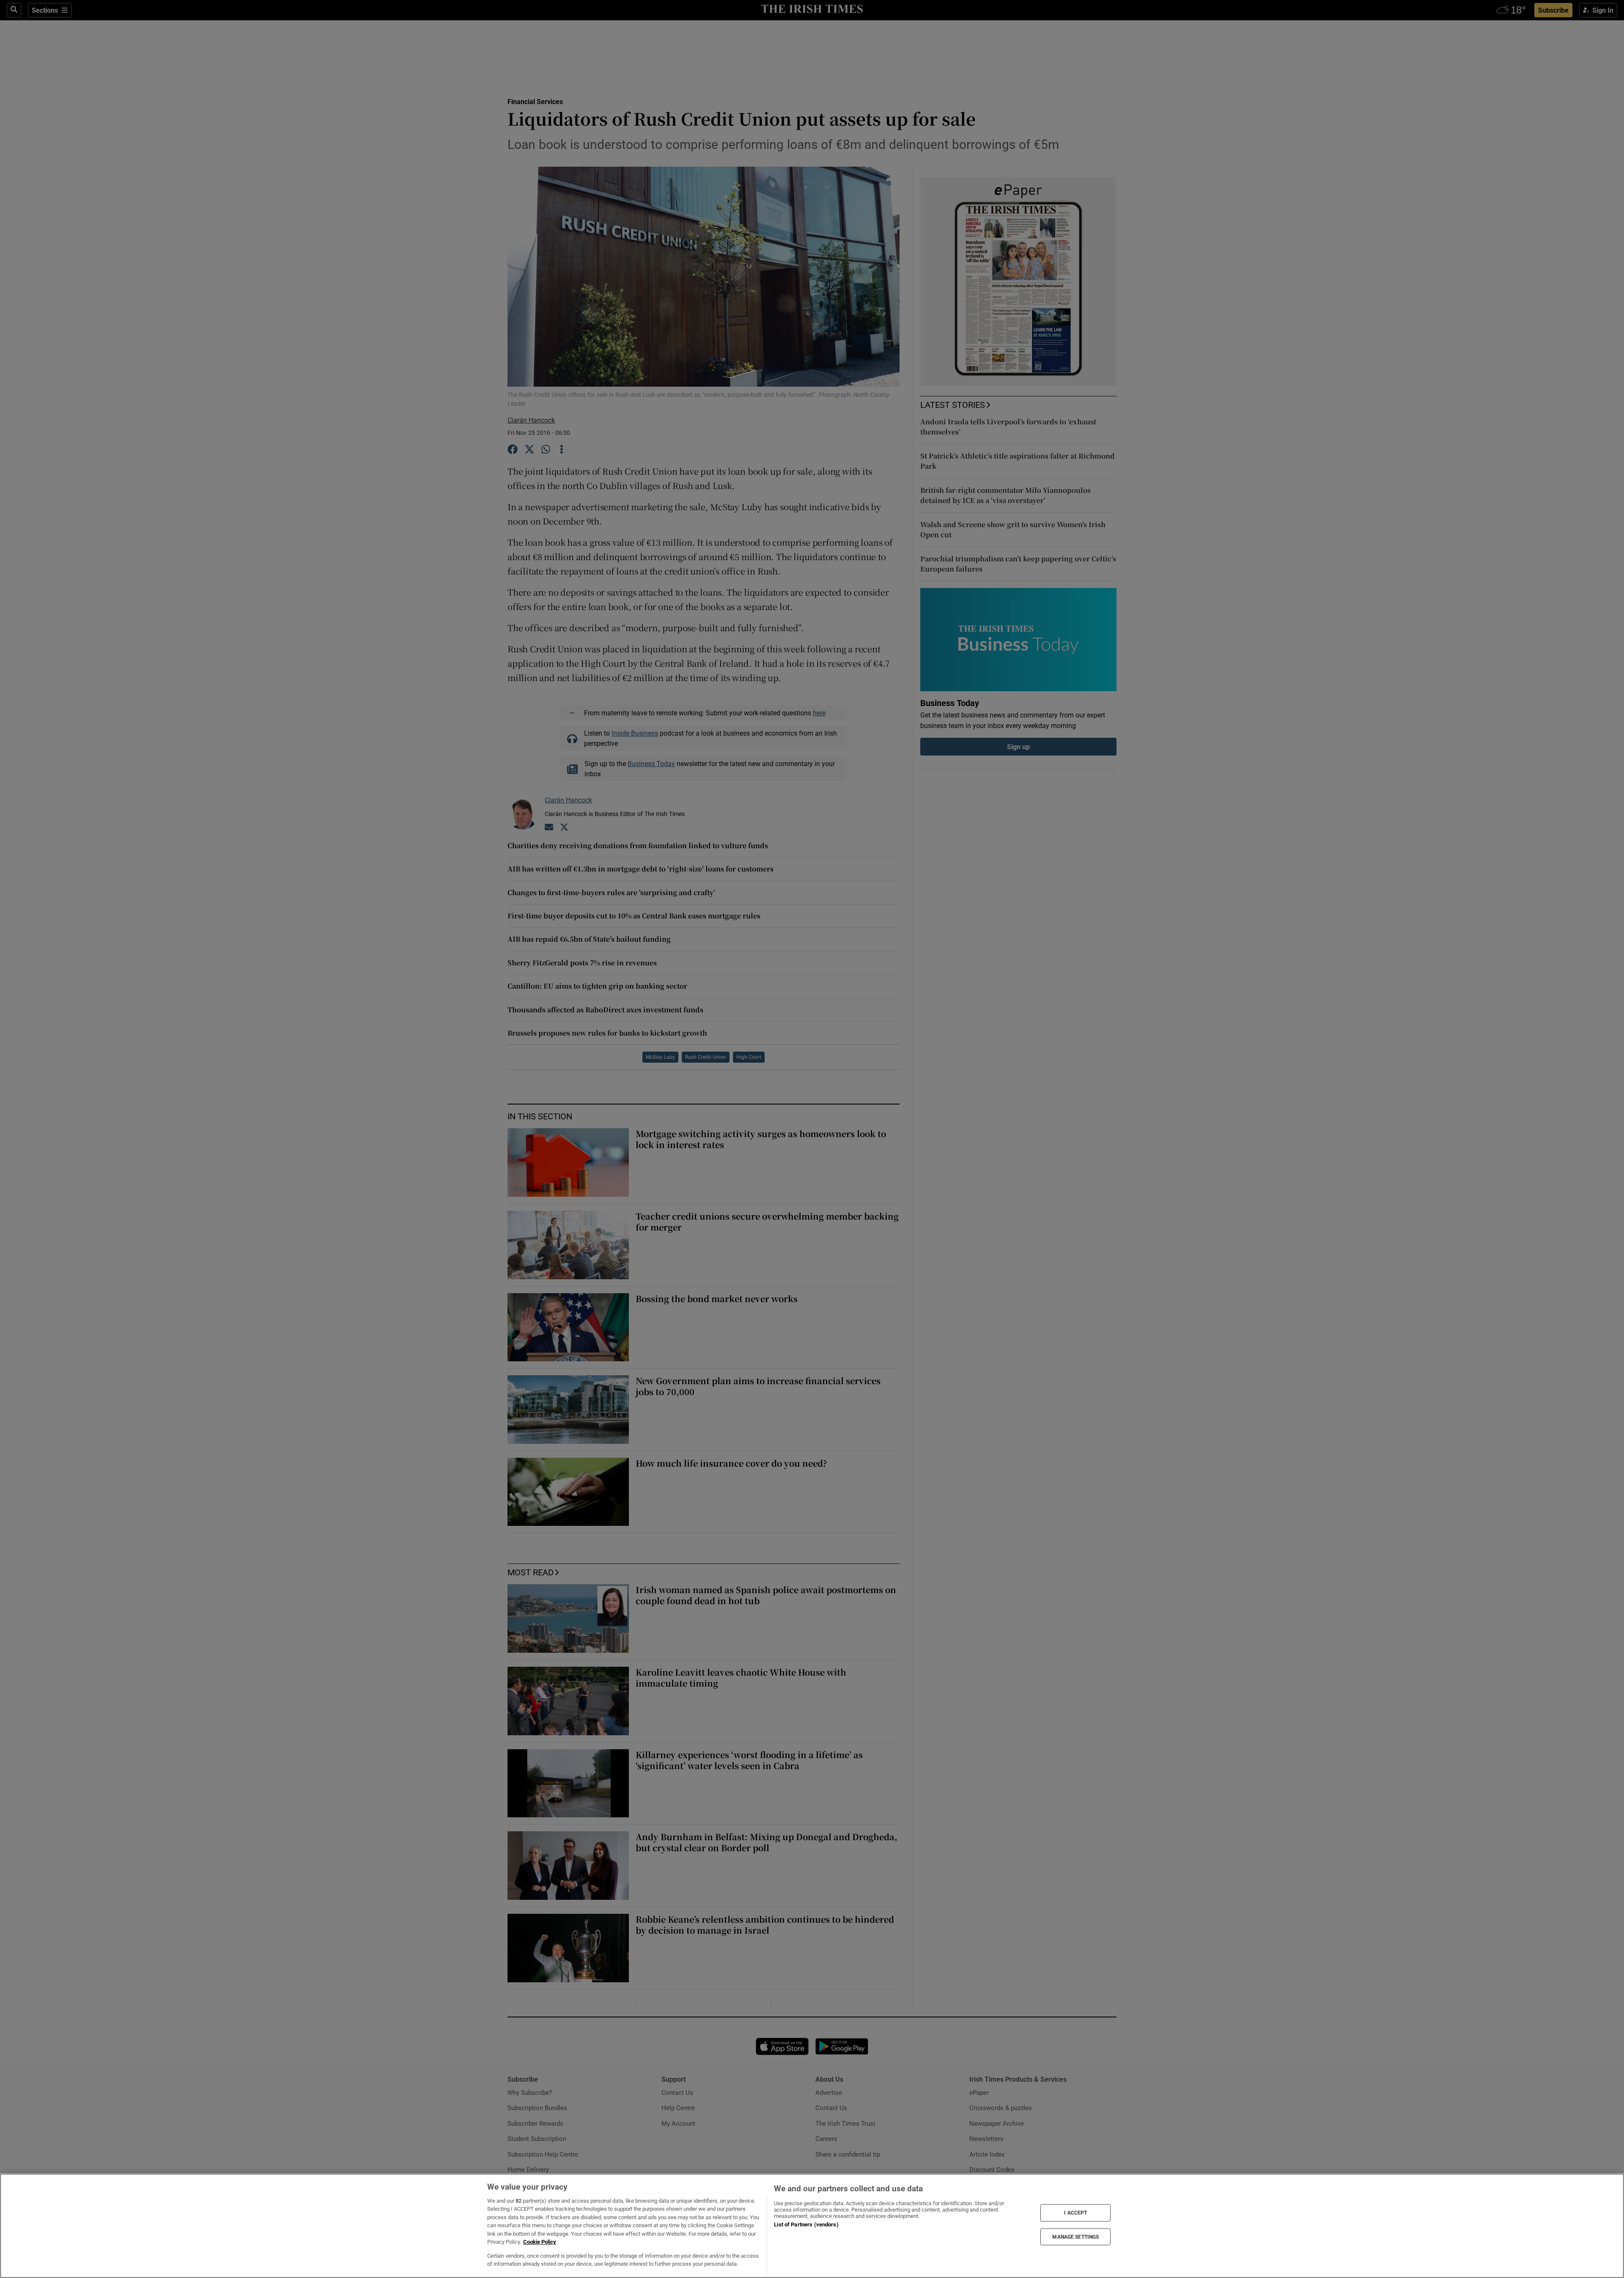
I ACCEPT (1075, 2213)
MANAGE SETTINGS (1075, 2237)
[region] (812, 2226)
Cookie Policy (540, 2242)
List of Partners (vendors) (806, 2224)
